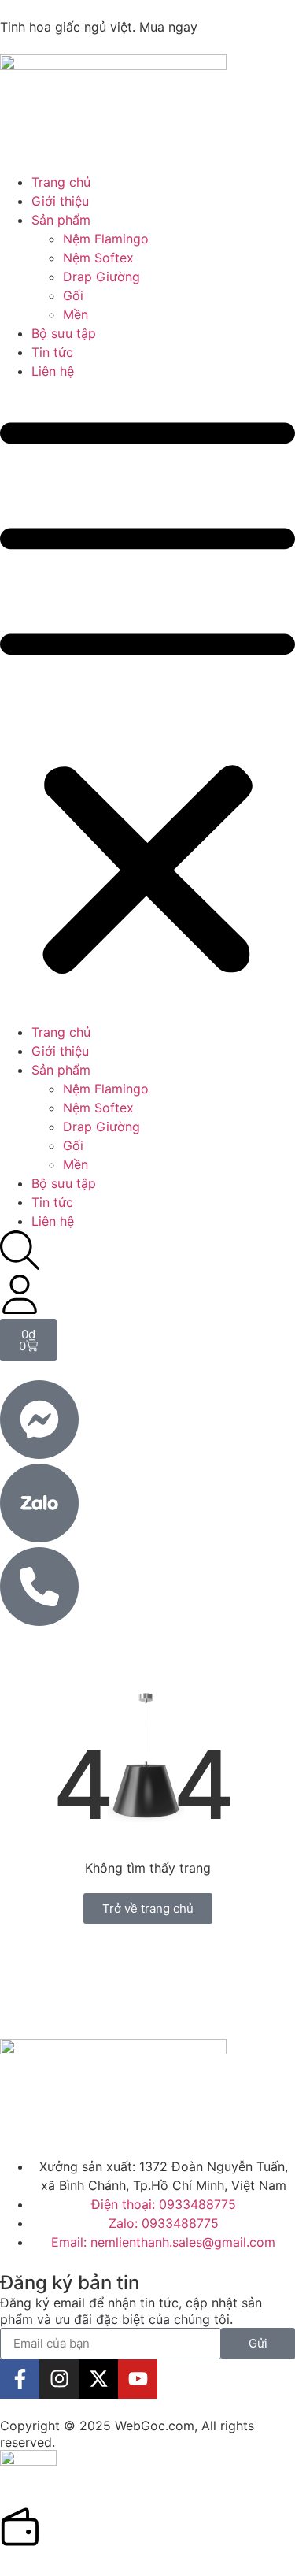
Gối (73, 295)
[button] (147, 702)
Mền (76, 314)
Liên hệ (53, 371)
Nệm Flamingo (106, 239)
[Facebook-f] (20, 2379)
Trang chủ (61, 182)
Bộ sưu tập (64, 333)
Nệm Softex (98, 258)
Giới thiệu (60, 201)
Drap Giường (101, 277)
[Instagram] (59, 2379)
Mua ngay (168, 27)
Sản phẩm (61, 220)
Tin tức (52, 352)
